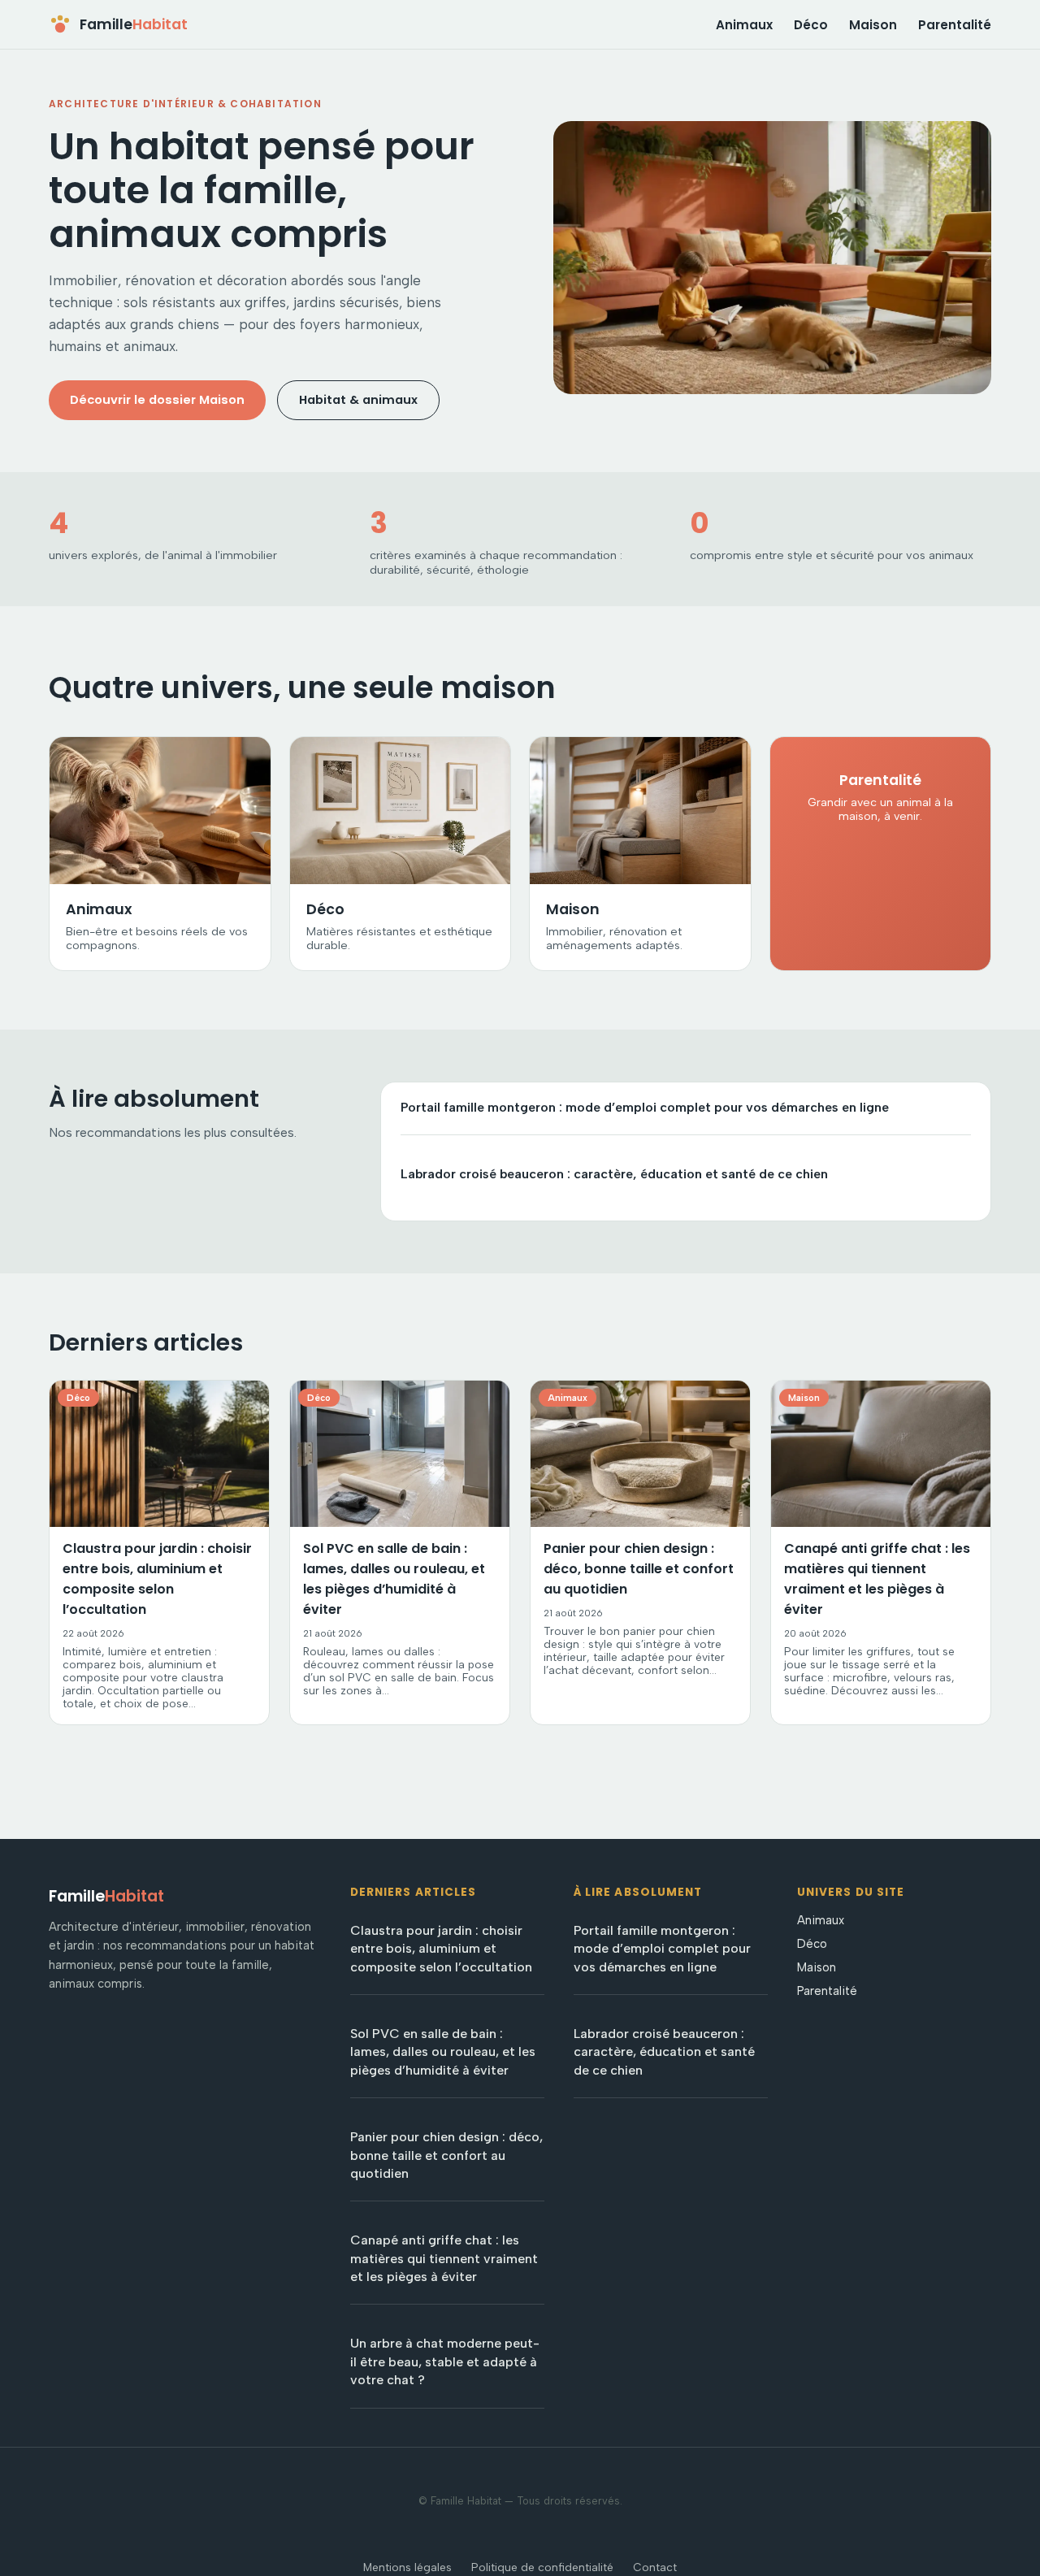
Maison (873, 25)
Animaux (744, 25)
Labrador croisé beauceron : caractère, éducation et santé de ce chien (614, 1174)
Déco (811, 25)
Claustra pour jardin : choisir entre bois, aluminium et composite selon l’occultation (441, 1949)
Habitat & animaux (358, 400)
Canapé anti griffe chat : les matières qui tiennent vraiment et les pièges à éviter (444, 2258)
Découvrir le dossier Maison (157, 400)
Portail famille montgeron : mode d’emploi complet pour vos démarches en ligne (645, 1107)
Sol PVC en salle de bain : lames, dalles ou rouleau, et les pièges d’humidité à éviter (443, 2052)
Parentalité (955, 25)
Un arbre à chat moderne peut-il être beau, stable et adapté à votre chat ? (445, 2361)
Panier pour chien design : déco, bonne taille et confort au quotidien (446, 2155)
